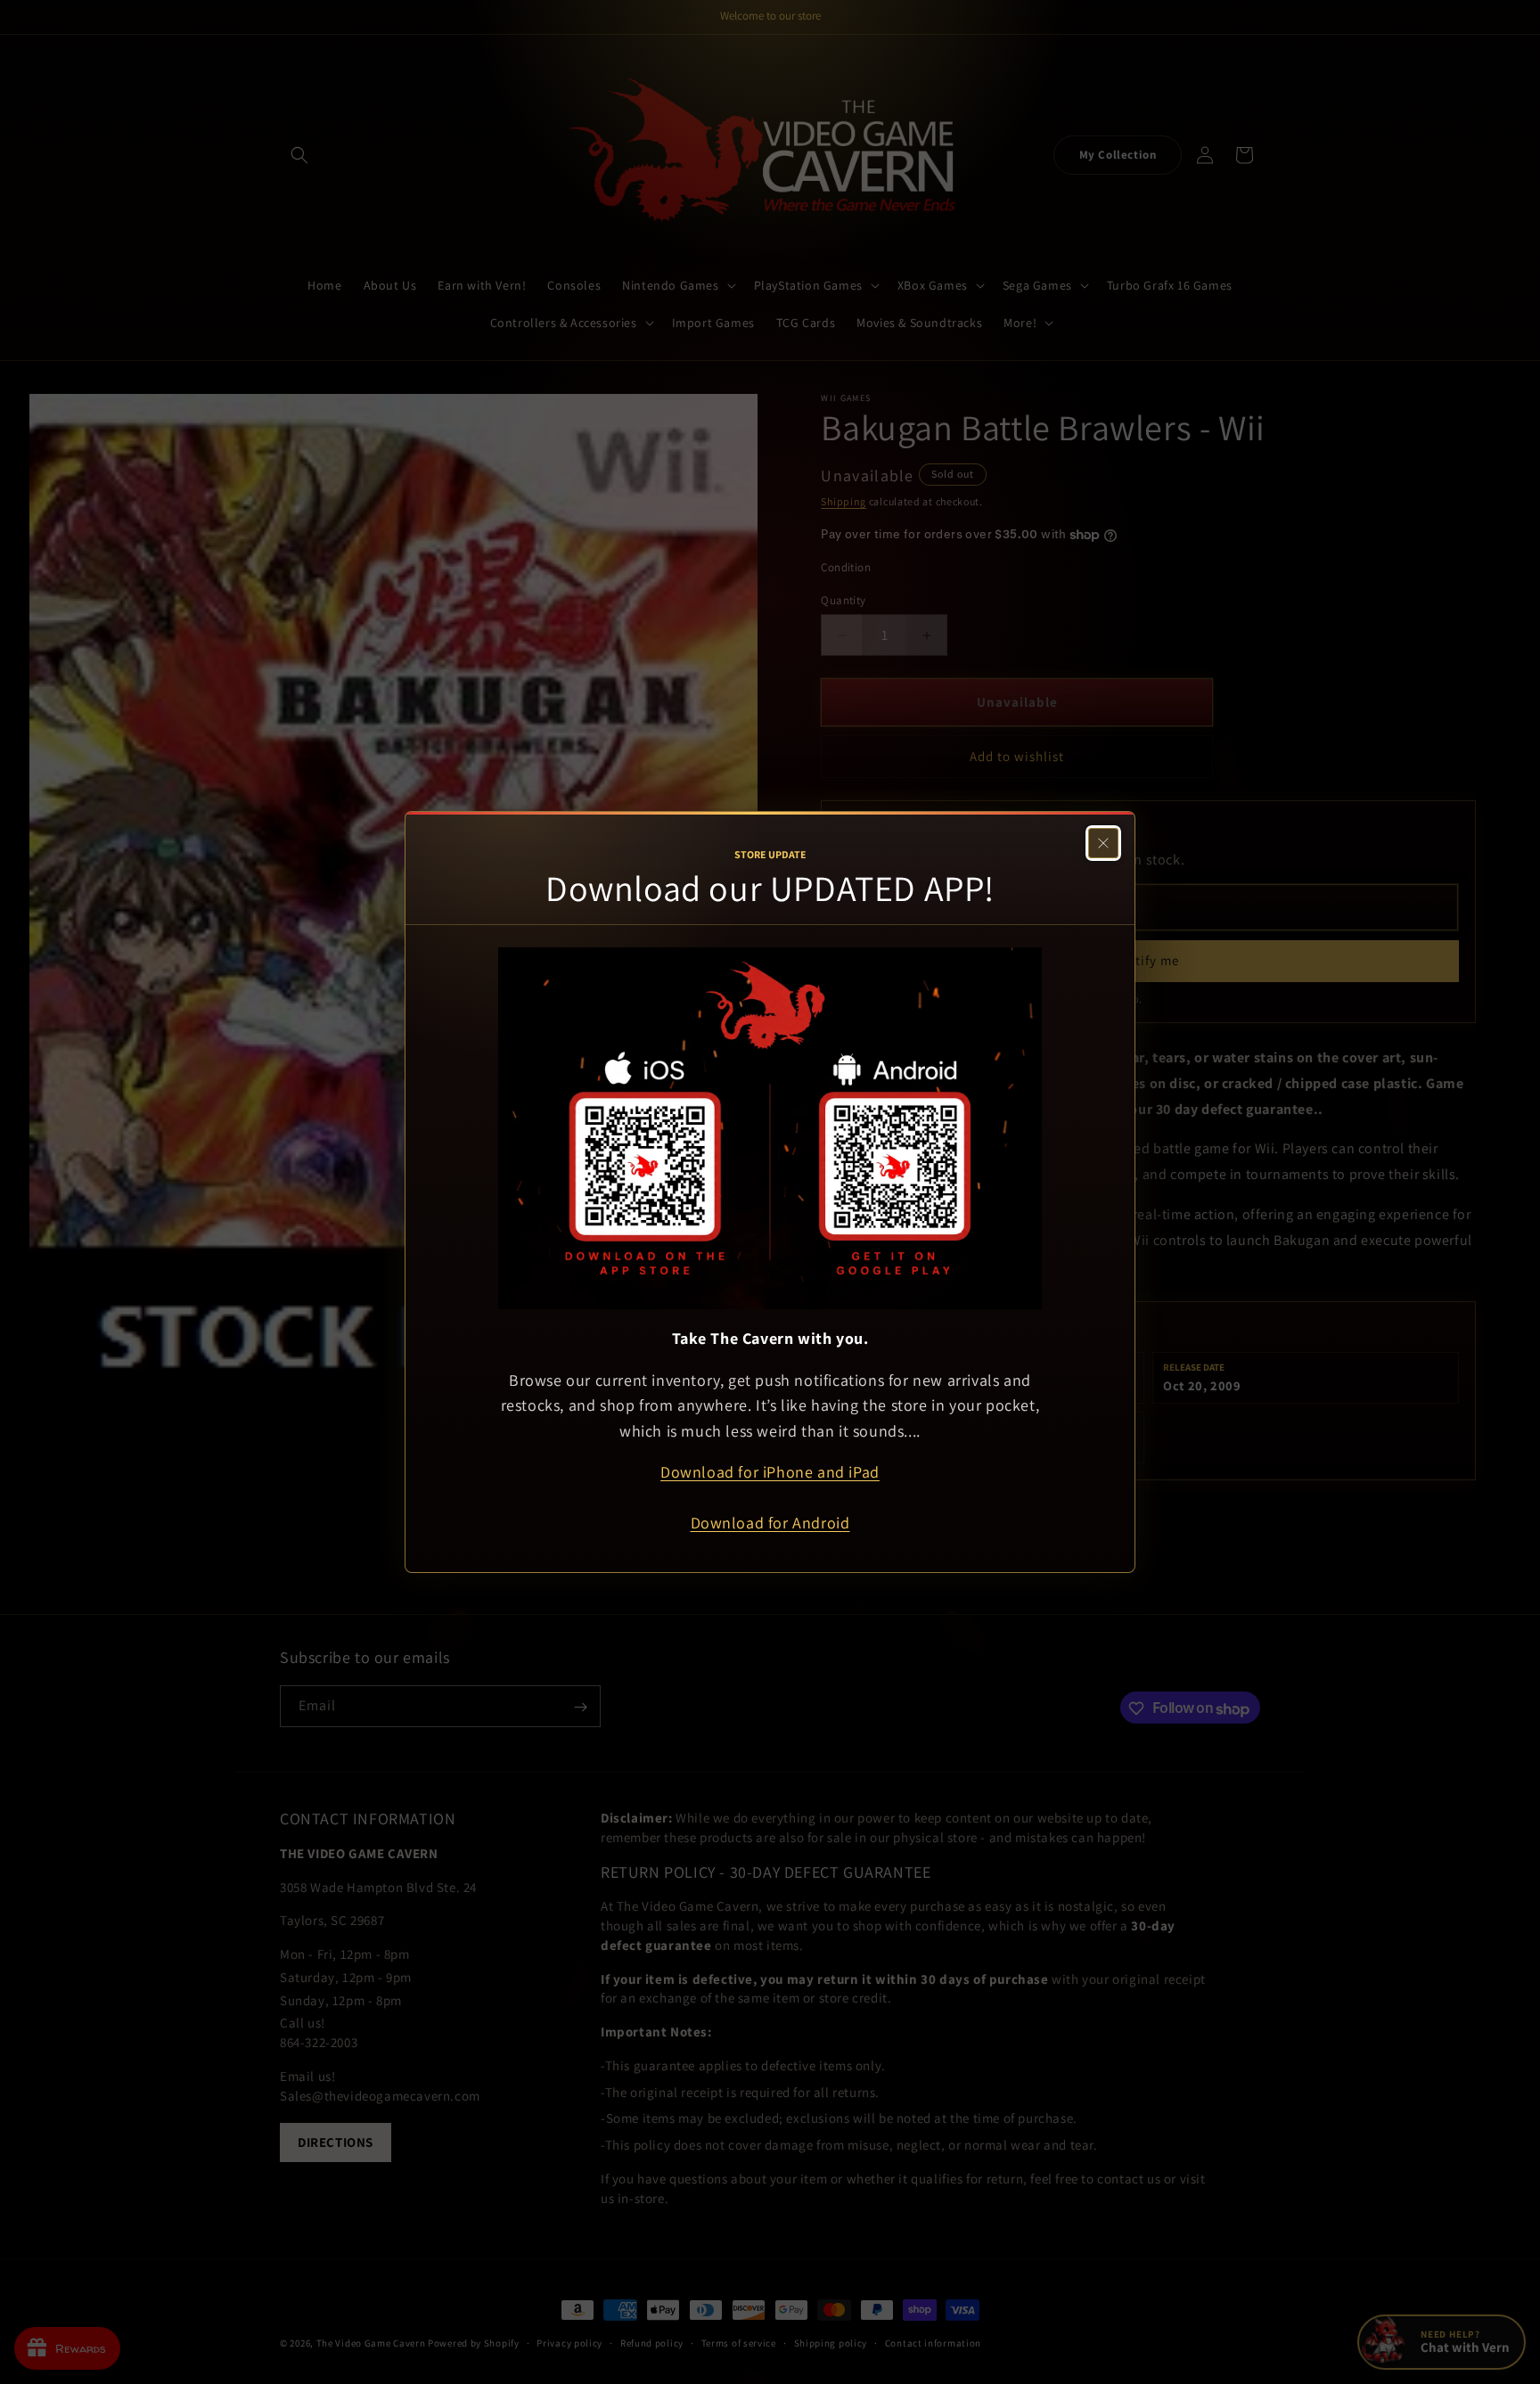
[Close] (1103, 843)
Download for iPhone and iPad (770, 1472)
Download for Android (770, 1523)
